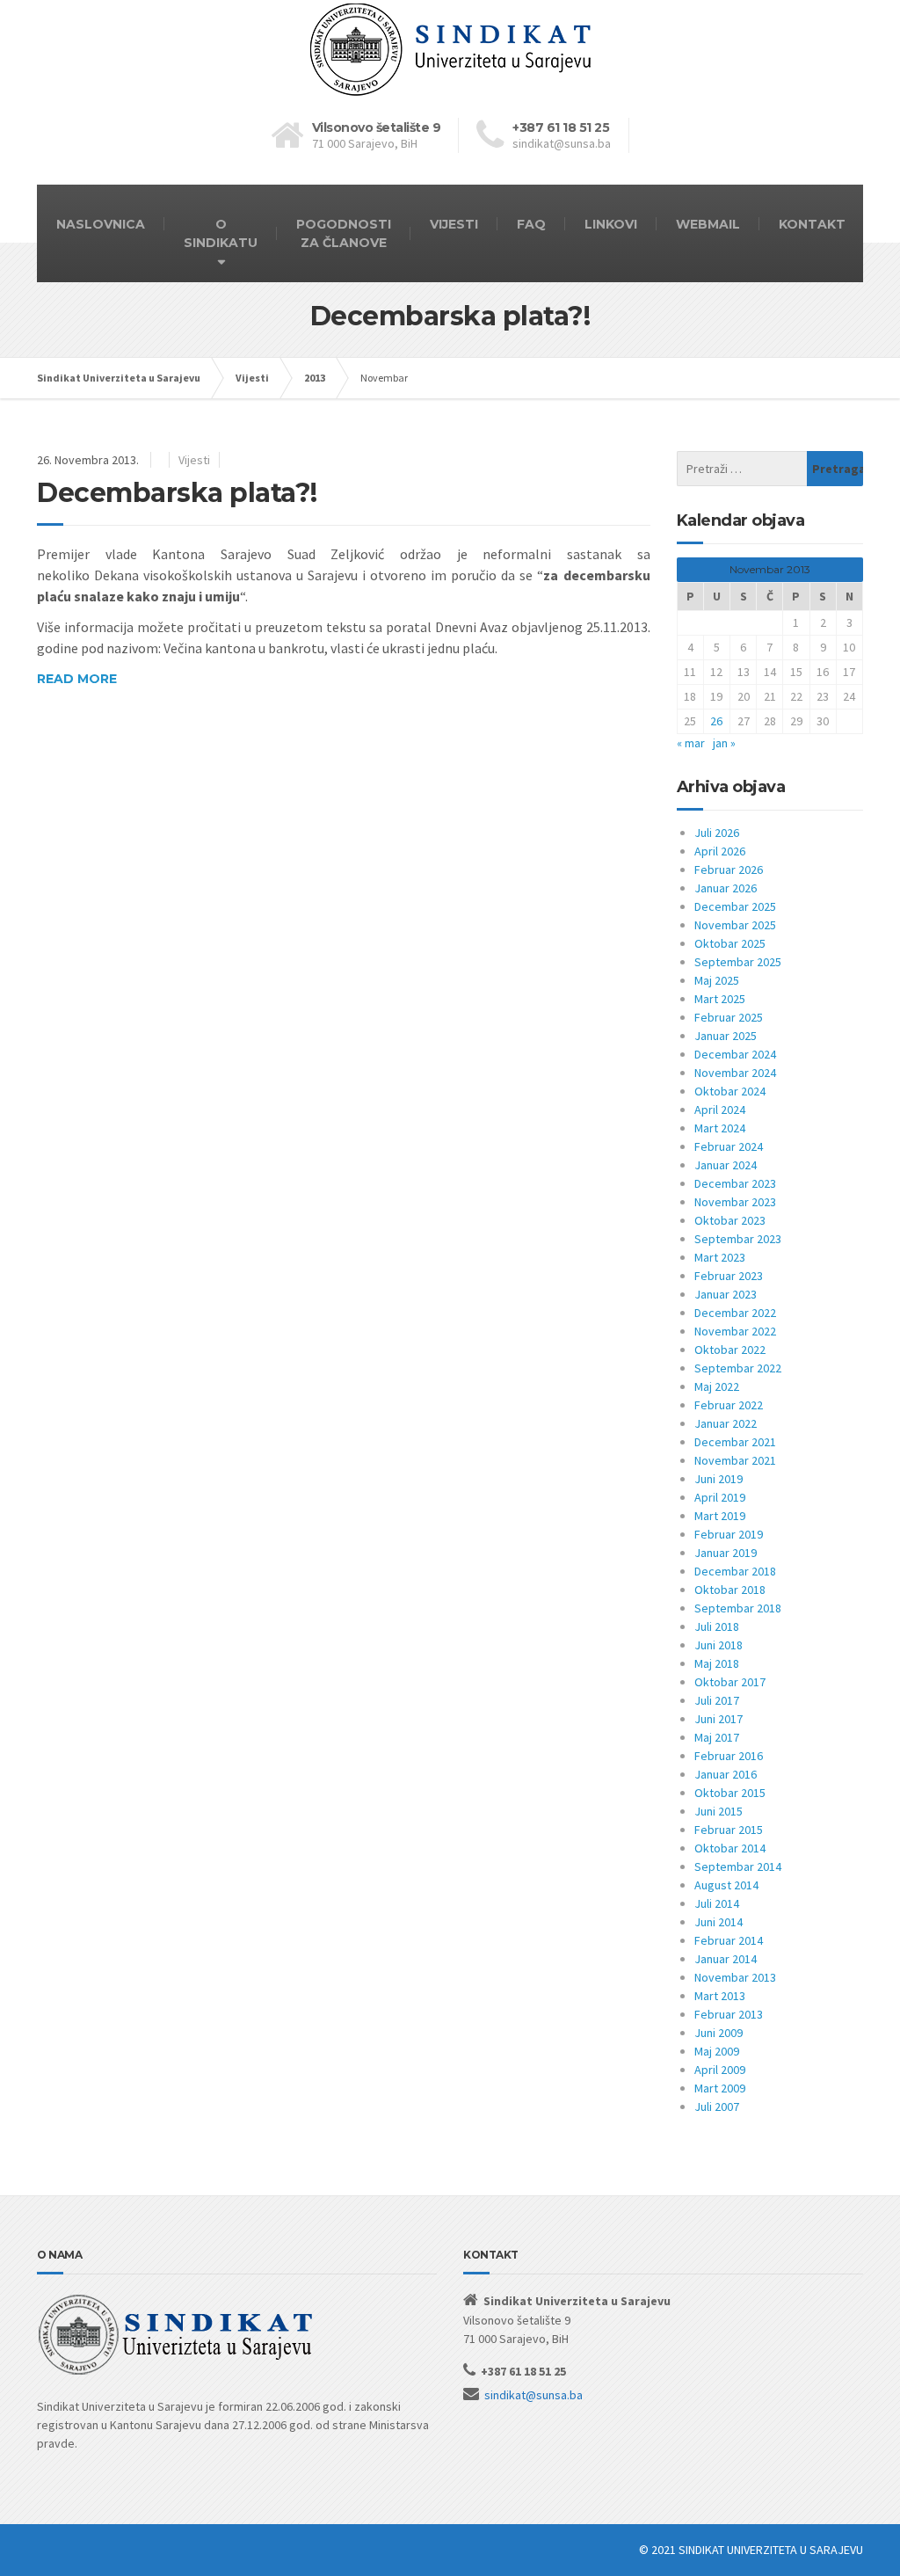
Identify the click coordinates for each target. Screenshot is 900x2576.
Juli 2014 (717, 1903)
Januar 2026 (726, 888)
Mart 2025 (720, 999)
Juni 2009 (719, 2033)
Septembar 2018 (738, 1608)
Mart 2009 (720, 2088)
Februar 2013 (729, 2014)
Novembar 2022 (735, 1331)
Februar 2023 (729, 1276)
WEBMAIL (708, 224)
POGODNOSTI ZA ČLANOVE (344, 233)
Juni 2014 (719, 1922)
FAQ (531, 224)
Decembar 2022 (735, 1313)
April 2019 (720, 1497)
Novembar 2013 (735, 1977)
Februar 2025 (729, 1017)
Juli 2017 (717, 1700)
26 (716, 721)
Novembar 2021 (735, 1460)
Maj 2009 (717, 2051)
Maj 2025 (717, 980)
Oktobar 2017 (730, 1682)
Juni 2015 (719, 1811)
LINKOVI (611, 224)
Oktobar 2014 (730, 1848)
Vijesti (194, 460)
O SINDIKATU (221, 233)
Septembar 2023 (738, 1239)
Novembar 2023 (735, 1202)
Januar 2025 (726, 1036)
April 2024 (720, 1110)
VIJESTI (454, 224)
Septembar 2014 (738, 1867)
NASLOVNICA (101, 224)
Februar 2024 (729, 1146)
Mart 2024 (720, 1128)
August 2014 (726, 1885)
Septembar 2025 (738, 962)
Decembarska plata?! (177, 493)
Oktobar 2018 (730, 1590)
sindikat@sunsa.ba (533, 2395)
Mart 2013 (720, 1996)
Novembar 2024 (735, 1073)
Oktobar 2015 (730, 1793)
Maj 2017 (717, 1737)
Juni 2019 (719, 1479)
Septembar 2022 (738, 1368)
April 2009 (720, 2070)
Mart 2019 (720, 1516)
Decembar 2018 (735, 1571)
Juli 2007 (717, 2107)
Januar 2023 (726, 1294)
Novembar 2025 (735, 925)
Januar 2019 (726, 1553)
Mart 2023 (720, 1257)
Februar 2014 (729, 1940)
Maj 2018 (717, 1663)
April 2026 (720, 851)
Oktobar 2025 (730, 943)
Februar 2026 (729, 870)
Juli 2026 (717, 833)
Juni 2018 (719, 1645)
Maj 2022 (717, 1386)
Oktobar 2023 (730, 1220)
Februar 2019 (729, 1534)
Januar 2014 (726, 1959)
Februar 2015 (729, 1830)
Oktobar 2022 (730, 1350)
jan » (724, 743)
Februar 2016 (729, 1756)
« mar (691, 743)
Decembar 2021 (735, 1442)
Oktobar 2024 (730, 1091)
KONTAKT (812, 224)
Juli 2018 (717, 1626)
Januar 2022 (726, 1423)
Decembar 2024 (735, 1054)
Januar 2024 (726, 1165)
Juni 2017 (719, 1719)
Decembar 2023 (735, 1183)
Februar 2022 (729, 1405)
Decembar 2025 (735, 906)
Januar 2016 (726, 1774)
